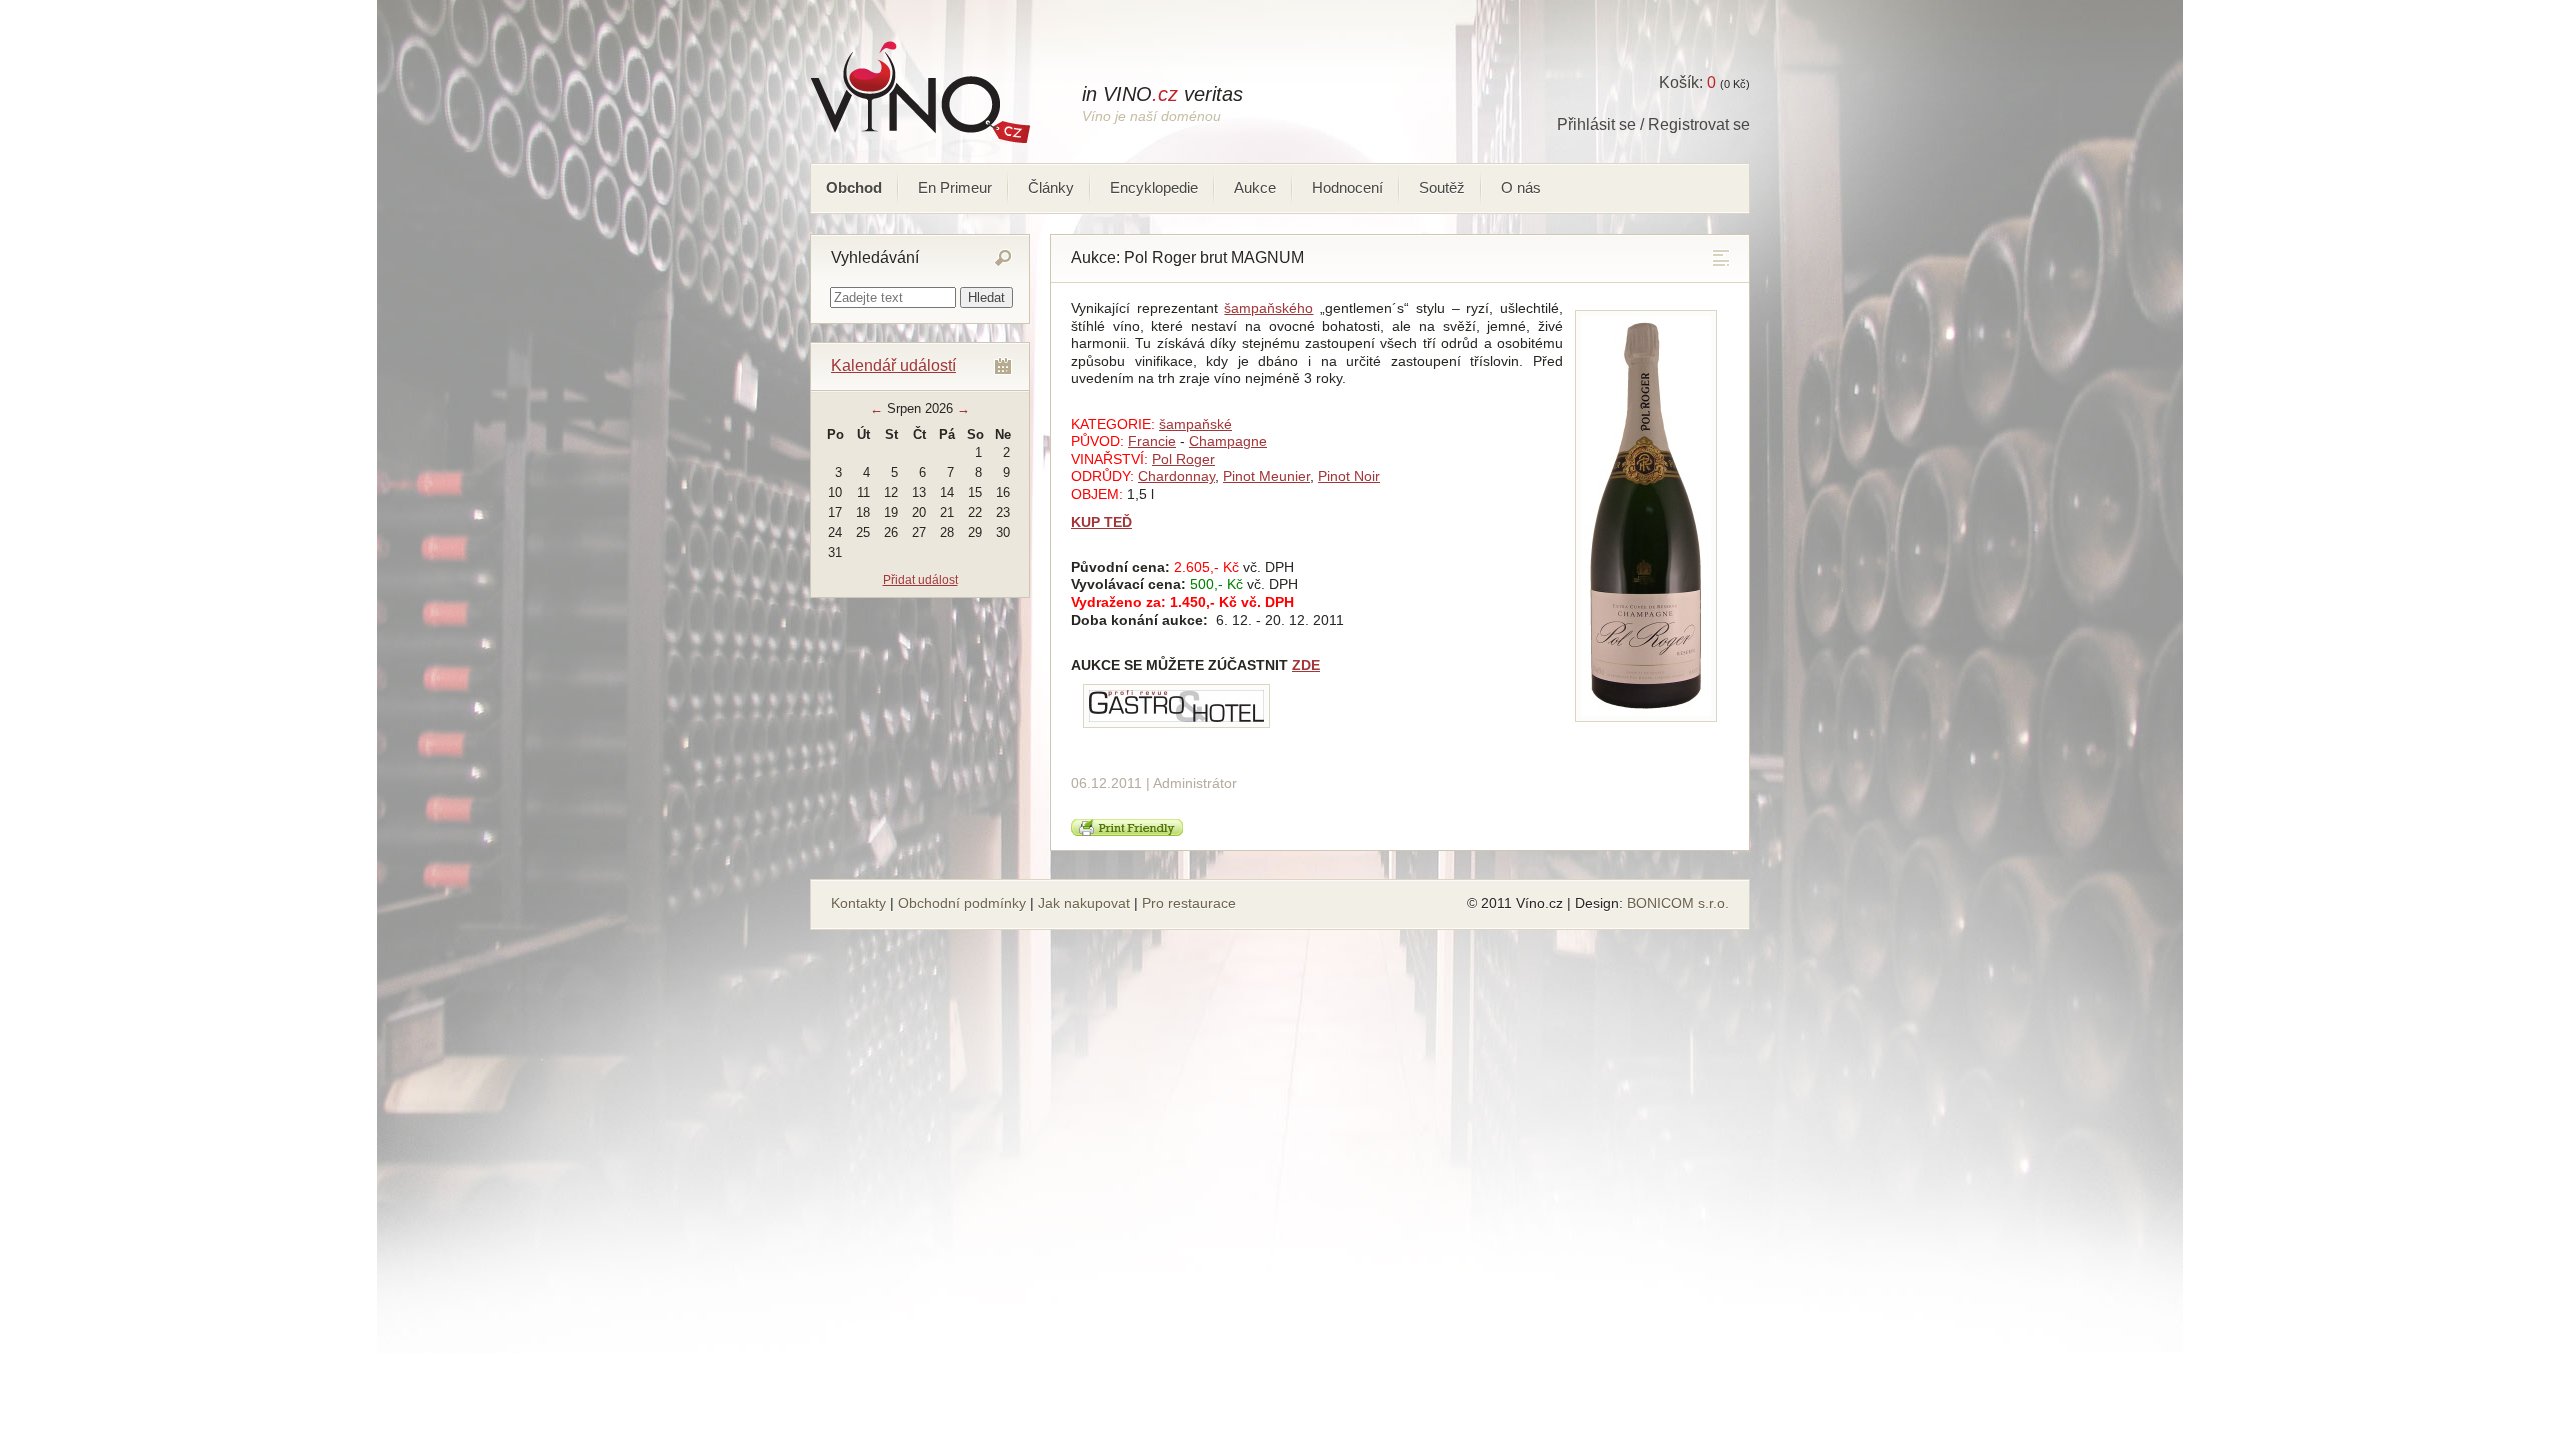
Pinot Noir (1349, 476)
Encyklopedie (1154, 187)
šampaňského (1268, 308)
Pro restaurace (1189, 903)
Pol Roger (1183, 459)
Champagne (1228, 441)
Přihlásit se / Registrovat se (1653, 124)
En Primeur (955, 187)
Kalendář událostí (893, 365)
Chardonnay (1176, 476)
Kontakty (858, 903)
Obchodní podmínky (962, 903)
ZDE (1306, 665)
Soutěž (1442, 187)
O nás (1521, 187)
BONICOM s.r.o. (1678, 903)
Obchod (854, 187)
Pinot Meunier (1266, 476)
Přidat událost (920, 579)
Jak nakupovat (1084, 903)
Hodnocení (1347, 187)
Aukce (1255, 187)
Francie (1152, 441)
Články (1051, 187)
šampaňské (1195, 424)
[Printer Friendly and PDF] (1127, 831)
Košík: (1687, 82)
